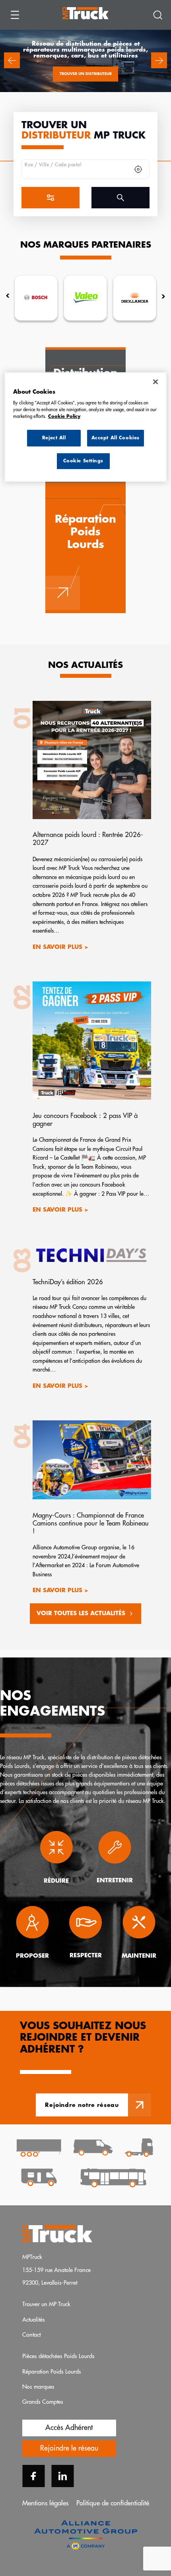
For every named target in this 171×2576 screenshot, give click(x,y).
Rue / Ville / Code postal (53, 165)
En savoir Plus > (60, 948)
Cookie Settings (84, 461)
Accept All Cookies (116, 438)
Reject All (54, 438)
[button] (12, 60)
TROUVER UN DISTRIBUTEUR (86, 74)
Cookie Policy (64, 417)
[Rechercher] (120, 198)
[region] (86, 427)
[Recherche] (158, 15)
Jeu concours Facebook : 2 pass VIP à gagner (85, 1120)
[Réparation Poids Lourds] (85, 547)
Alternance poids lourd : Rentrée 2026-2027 (88, 839)
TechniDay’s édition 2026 (68, 1282)
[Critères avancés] (51, 198)
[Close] (155, 382)
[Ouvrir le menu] (15, 15)
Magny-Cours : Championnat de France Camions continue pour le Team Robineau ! (91, 1523)
